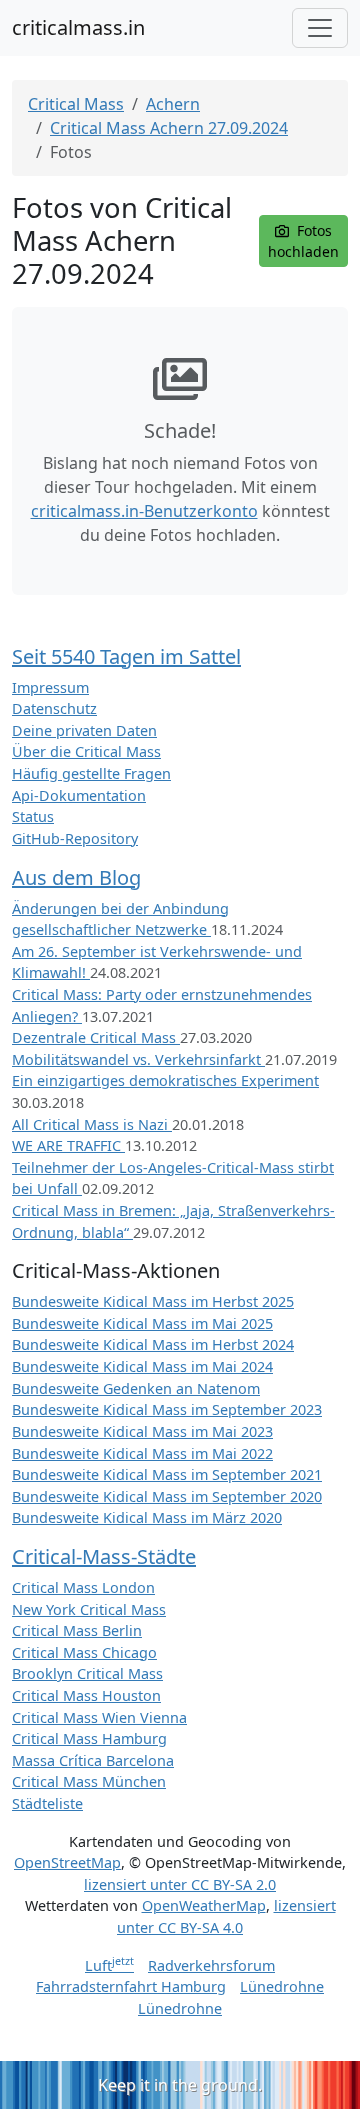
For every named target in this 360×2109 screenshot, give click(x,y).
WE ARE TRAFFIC (68, 1145)
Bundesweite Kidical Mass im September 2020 (167, 1496)
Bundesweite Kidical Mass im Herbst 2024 (153, 1344)
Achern (173, 104)
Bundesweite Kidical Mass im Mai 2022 (142, 1453)
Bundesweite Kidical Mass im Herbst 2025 (153, 1301)
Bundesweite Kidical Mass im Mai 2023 (142, 1431)
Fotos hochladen (303, 241)
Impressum (50, 687)
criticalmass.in (78, 27)
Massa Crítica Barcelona (93, 1760)
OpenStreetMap (67, 1862)
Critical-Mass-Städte (104, 1556)
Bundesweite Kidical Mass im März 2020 (147, 1517)
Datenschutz (54, 708)
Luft (109, 1965)
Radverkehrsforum (211, 1965)
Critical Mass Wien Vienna (99, 1717)
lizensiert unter (180, 1884)
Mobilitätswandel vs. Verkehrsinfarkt (138, 1059)
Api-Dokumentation (79, 795)
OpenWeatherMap (204, 1905)
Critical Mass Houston (86, 1695)
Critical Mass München (89, 1781)
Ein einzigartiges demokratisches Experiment (165, 1080)
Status (33, 816)
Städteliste (47, 1803)
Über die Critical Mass (86, 751)
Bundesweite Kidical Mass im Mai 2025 (142, 1323)
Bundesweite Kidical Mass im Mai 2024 (142, 1366)
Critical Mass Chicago (84, 1652)
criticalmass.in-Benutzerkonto (144, 511)
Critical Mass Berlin (77, 1630)
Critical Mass (76, 104)
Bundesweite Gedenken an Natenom (136, 1388)
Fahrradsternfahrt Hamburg (131, 1986)
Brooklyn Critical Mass (87, 1673)
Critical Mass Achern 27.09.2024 (169, 128)
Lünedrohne (282, 1986)
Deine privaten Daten (84, 730)
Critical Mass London (83, 1587)
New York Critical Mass (89, 1609)
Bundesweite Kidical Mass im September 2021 (167, 1474)
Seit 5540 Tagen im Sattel (126, 656)
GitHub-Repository (75, 838)
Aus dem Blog (76, 877)
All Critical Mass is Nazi (92, 1124)
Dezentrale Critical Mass (96, 1037)
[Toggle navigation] (320, 28)
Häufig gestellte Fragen (91, 773)
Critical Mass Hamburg (89, 1738)
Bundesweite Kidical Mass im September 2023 (167, 1409)
